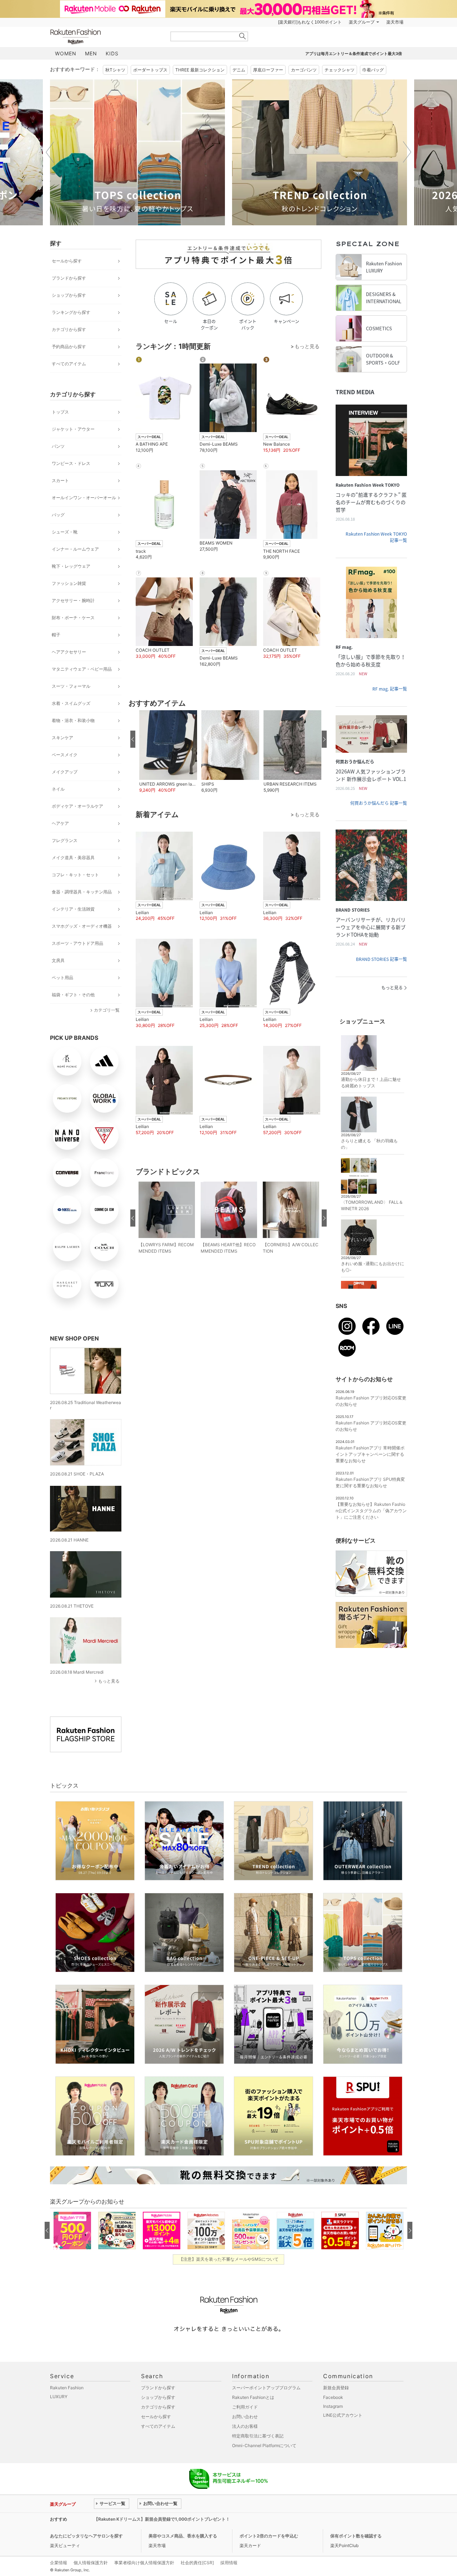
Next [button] (407, 152)
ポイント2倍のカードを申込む (269, 2536)
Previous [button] (50, 152)
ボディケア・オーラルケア (77, 806)
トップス (60, 412)
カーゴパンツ (304, 70)
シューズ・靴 (65, 532)
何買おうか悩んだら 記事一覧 (379, 803)
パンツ (58, 446)
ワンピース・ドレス (71, 463)
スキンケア (62, 738)
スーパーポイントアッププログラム (266, 2388)
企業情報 (59, 2563)
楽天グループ (362, 22)
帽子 (56, 635)
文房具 (58, 960)
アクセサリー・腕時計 (73, 600)
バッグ (58, 515)
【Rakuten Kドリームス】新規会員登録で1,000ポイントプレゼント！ (162, 2519)
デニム (239, 70)
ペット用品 (62, 978)
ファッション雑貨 (69, 583)
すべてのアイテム (69, 364)
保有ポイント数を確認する (356, 2536)
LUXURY (59, 2397)
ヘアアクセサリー (69, 652)
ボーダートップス (150, 70)
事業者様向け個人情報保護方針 (144, 2563)
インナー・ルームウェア (75, 549)
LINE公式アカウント (343, 2415)
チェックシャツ (340, 70)
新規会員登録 (336, 2388)
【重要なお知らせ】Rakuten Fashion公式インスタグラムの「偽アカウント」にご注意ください (371, 1511)
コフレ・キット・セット (75, 875)
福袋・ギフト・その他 (73, 995)
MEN (91, 53)
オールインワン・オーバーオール (84, 498)
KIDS (112, 53)
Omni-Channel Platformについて (264, 2445)
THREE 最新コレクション (200, 70)
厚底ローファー (268, 70)
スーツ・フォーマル (71, 686)
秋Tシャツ (115, 70)
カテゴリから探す (69, 329)
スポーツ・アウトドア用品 (77, 943)
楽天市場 (395, 22)
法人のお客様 (245, 2426)
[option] (137, 152)
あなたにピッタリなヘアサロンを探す (86, 2536)
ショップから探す (69, 295)
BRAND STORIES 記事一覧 (381, 959)
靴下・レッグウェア (71, 566)
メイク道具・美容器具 (73, 858)
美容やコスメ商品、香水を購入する (183, 2536)
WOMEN (66, 53)
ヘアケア (60, 823)
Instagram (333, 2406)
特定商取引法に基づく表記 (258, 2436)
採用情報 (229, 2563)
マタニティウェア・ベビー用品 (82, 669)
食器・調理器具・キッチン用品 (82, 892)
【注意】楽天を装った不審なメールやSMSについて (229, 2259)
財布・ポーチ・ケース (73, 618)
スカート (60, 480)
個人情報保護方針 (91, 2563)
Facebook (333, 2397)
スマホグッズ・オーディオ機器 (82, 926)
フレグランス (65, 840)
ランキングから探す (71, 312)
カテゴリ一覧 (107, 1010)
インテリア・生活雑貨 (73, 909)
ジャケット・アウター (73, 429)
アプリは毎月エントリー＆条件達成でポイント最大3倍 (354, 54)
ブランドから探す (69, 278)
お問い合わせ (245, 2417)
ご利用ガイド (245, 2407)
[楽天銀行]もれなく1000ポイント (310, 22)
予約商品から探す (69, 347)
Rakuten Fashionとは (253, 2397)
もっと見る (109, 1681)
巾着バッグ (373, 70)
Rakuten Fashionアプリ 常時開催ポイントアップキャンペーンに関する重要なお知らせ (370, 1454)
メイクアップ (65, 772)
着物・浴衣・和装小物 (73, 720)
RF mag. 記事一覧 (390, 689)
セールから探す (67, 261)
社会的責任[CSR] (197, 2563)
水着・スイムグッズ (71, 703)
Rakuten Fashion (105, 37)
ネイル (58, 789)
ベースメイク (65, 755)
